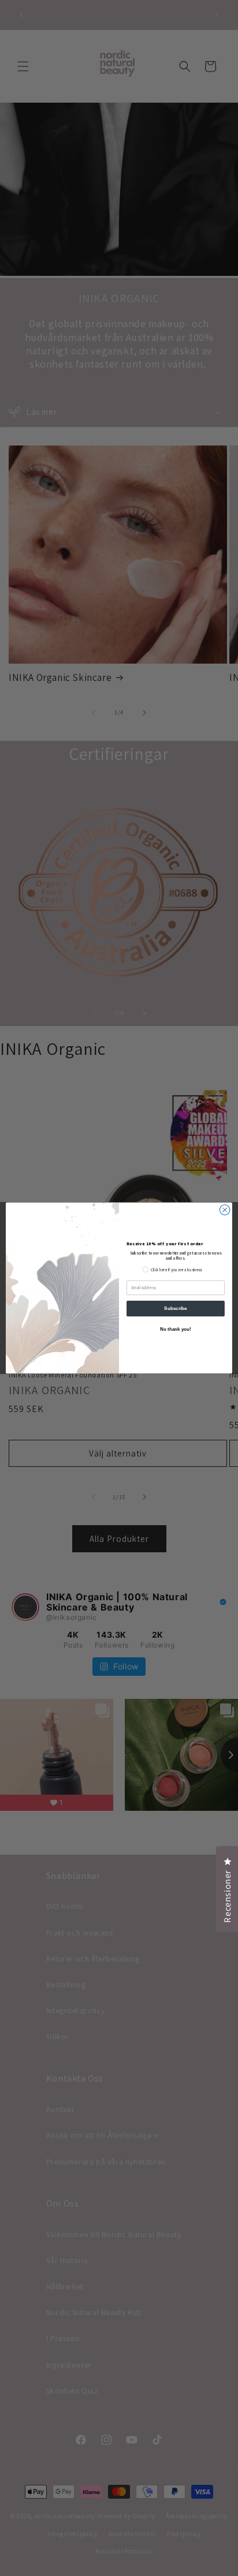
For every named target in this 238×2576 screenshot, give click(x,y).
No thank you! (176, 1329)
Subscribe (175, 1308)
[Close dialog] (225, 1210)
